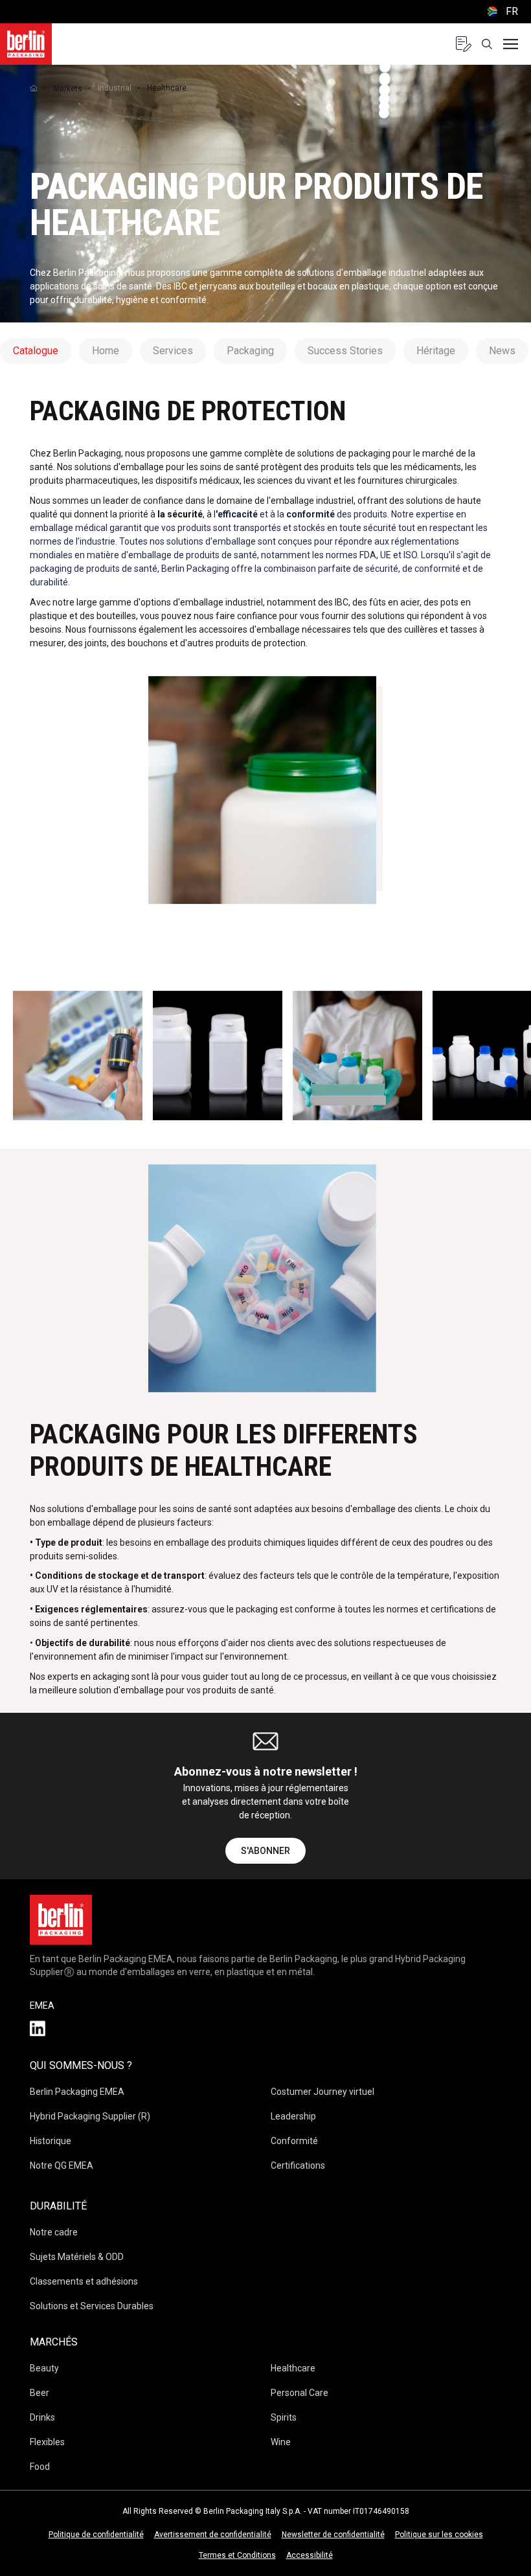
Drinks (42, 2417)
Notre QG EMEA (62, 2165)
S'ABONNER (265, 1851)
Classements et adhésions (84, 2281)
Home (106, 351)
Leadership (293, 2116)
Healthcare (293, 2368)
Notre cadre (54, 2232)
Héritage (436, 351)
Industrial (115, 88)
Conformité (294, 2141)
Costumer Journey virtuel (322, 2092)
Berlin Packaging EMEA (77, 2092)
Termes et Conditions (237, 2555)
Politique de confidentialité (96, 2535)
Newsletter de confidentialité (333, 2535)
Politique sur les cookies (439, 2535)
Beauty (44, 2368)
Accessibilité (310, 2555)
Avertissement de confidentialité (213, 2535)
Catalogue (36, 351)
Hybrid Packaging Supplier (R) (90, 2116)
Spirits (284, 2417)
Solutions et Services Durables (92, 2306)
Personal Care (299, 2393)
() (501, 11)
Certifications (298, 2165)
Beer (40, 2393)
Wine (281, 2442)
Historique (51, 2141)
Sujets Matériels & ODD (77, 2257)
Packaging (250, 351)
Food (40, 2467)
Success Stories (345, 351)
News (502, 351)
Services (173, 351)
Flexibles (47, 2442)
